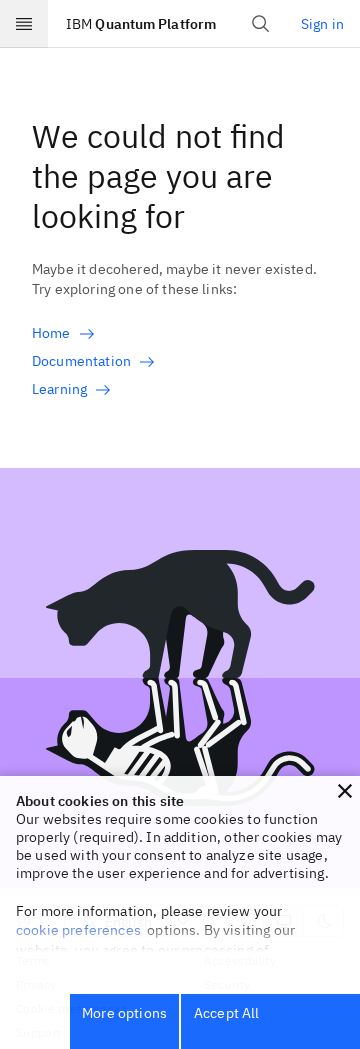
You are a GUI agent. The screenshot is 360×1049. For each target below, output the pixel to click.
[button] (345, 791)
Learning (59, 389)
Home (51, 333)
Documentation (81, 361)
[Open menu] (24, 24)
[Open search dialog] (261, 24)
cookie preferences (78, 930)
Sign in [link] (322, 24)
